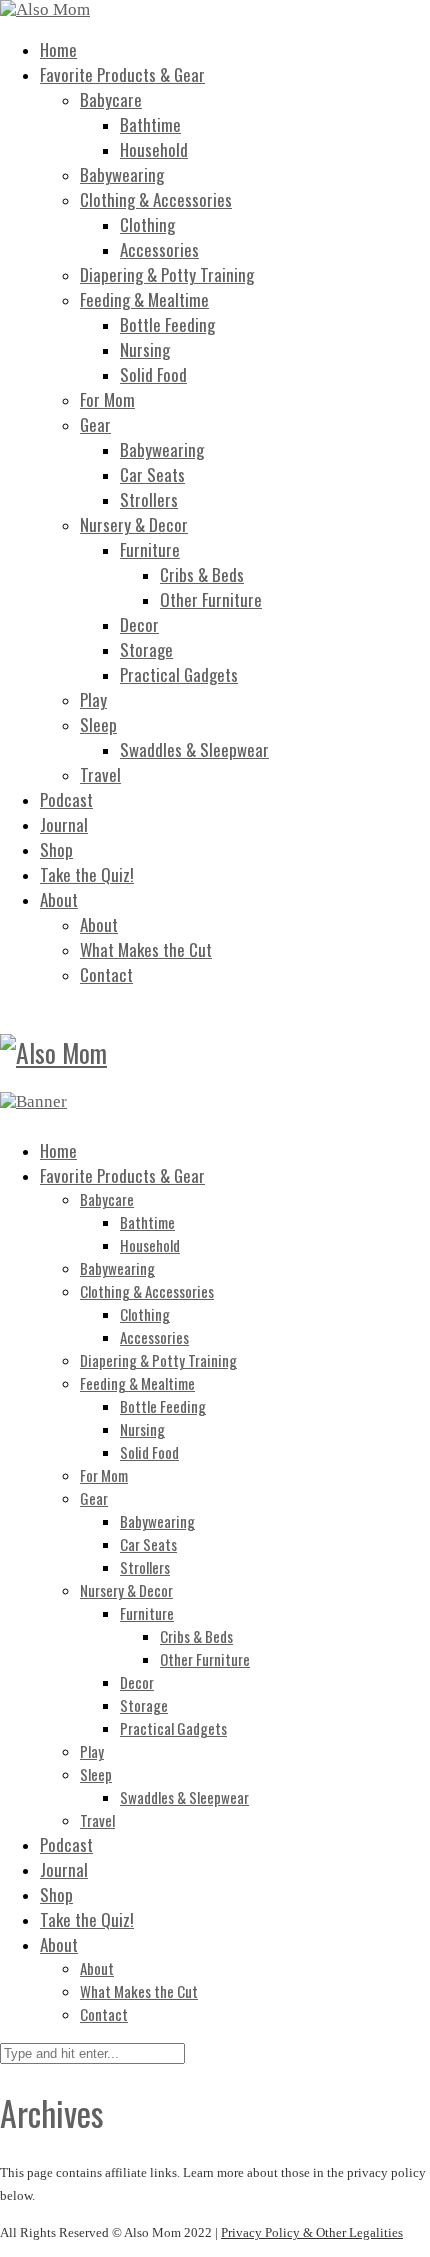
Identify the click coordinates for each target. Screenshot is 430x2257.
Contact (106, 974)
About (59, 899)
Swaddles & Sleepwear (194, 749)
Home (58, 49)
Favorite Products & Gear (122, 74)
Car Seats (152, 474)
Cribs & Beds (202, 574)
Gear (95, 424)
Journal (64, 824)
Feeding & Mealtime (144, 299)
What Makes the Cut (146, 949)
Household (154, 149)
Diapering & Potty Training (167, 274)
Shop (56, 849)
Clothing (147, 224)
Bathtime (150, 124)
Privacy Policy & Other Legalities (312, 2232)
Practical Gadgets (179, 674)
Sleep (98, 724)
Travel (100, 774)
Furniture (150, 549)
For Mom (107, 399)
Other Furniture (211, 599)
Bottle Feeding (167, 324)
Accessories (159, 249)
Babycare (111, 99)
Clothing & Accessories (156, 199)
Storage (146, 649)
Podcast (66, 799)
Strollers (149, 499)
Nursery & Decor (134, 524)
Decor (139, 624)
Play (93, 699)
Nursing (145, 349)
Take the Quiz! (87, 874)
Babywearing (122, 174)
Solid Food (153, 374)
